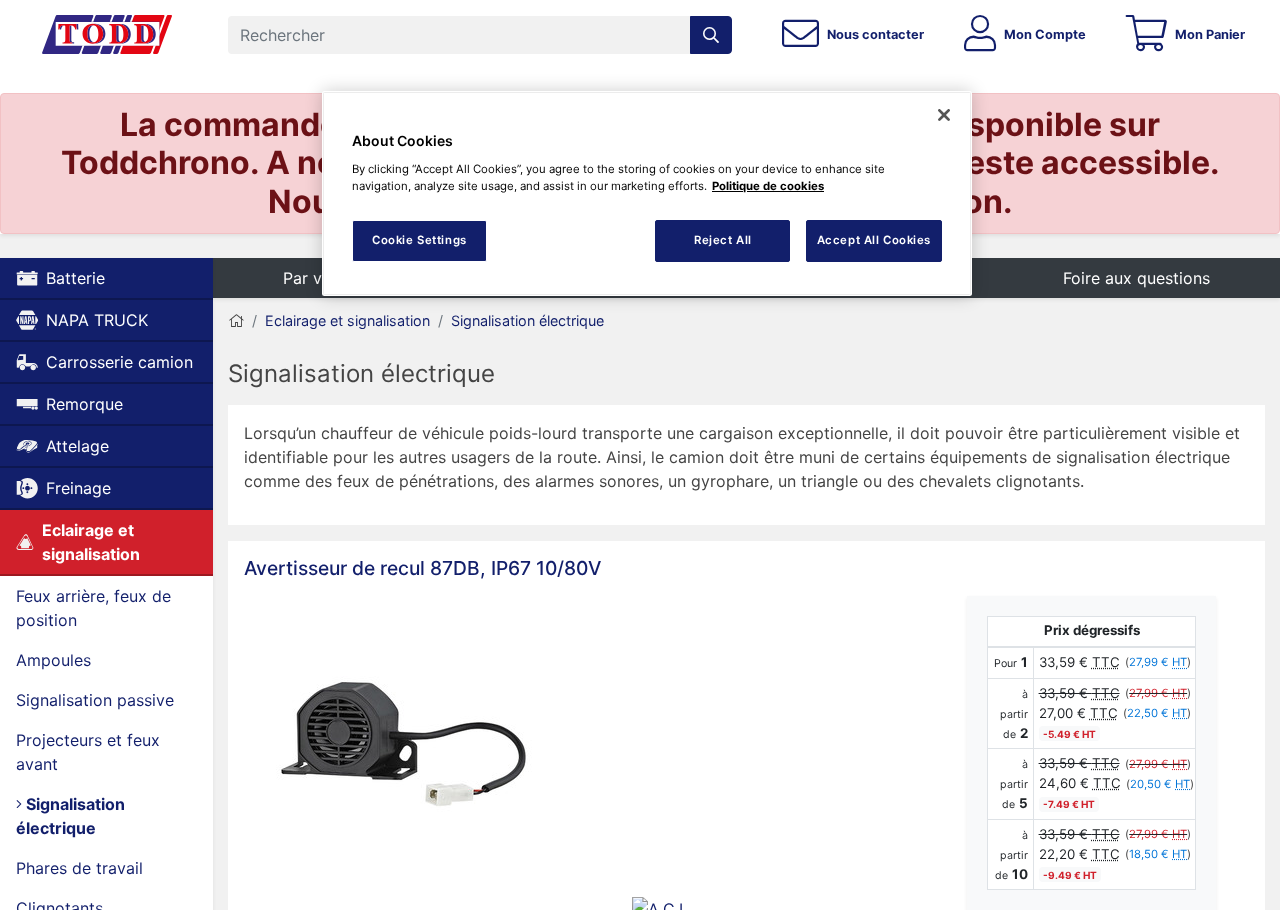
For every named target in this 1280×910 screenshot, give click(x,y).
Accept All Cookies (874, 240)
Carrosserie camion (119, 362)
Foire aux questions (1136, 278)
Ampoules (53, 660)
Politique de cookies (768, 186)
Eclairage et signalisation (91, 542)
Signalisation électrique (70, 816)
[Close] (944, 115)
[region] (647, 193)
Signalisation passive (95, 700)
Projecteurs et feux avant (88, 752)
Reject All (723, 240)
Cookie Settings (419, 240)
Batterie (75, 278)
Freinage (78, 488)
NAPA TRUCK (97, 320)
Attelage (77, 446)
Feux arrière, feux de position (93, 608)
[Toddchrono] (107, 35)
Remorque (84, 404)
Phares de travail (79, 868)
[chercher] (711, 35)
